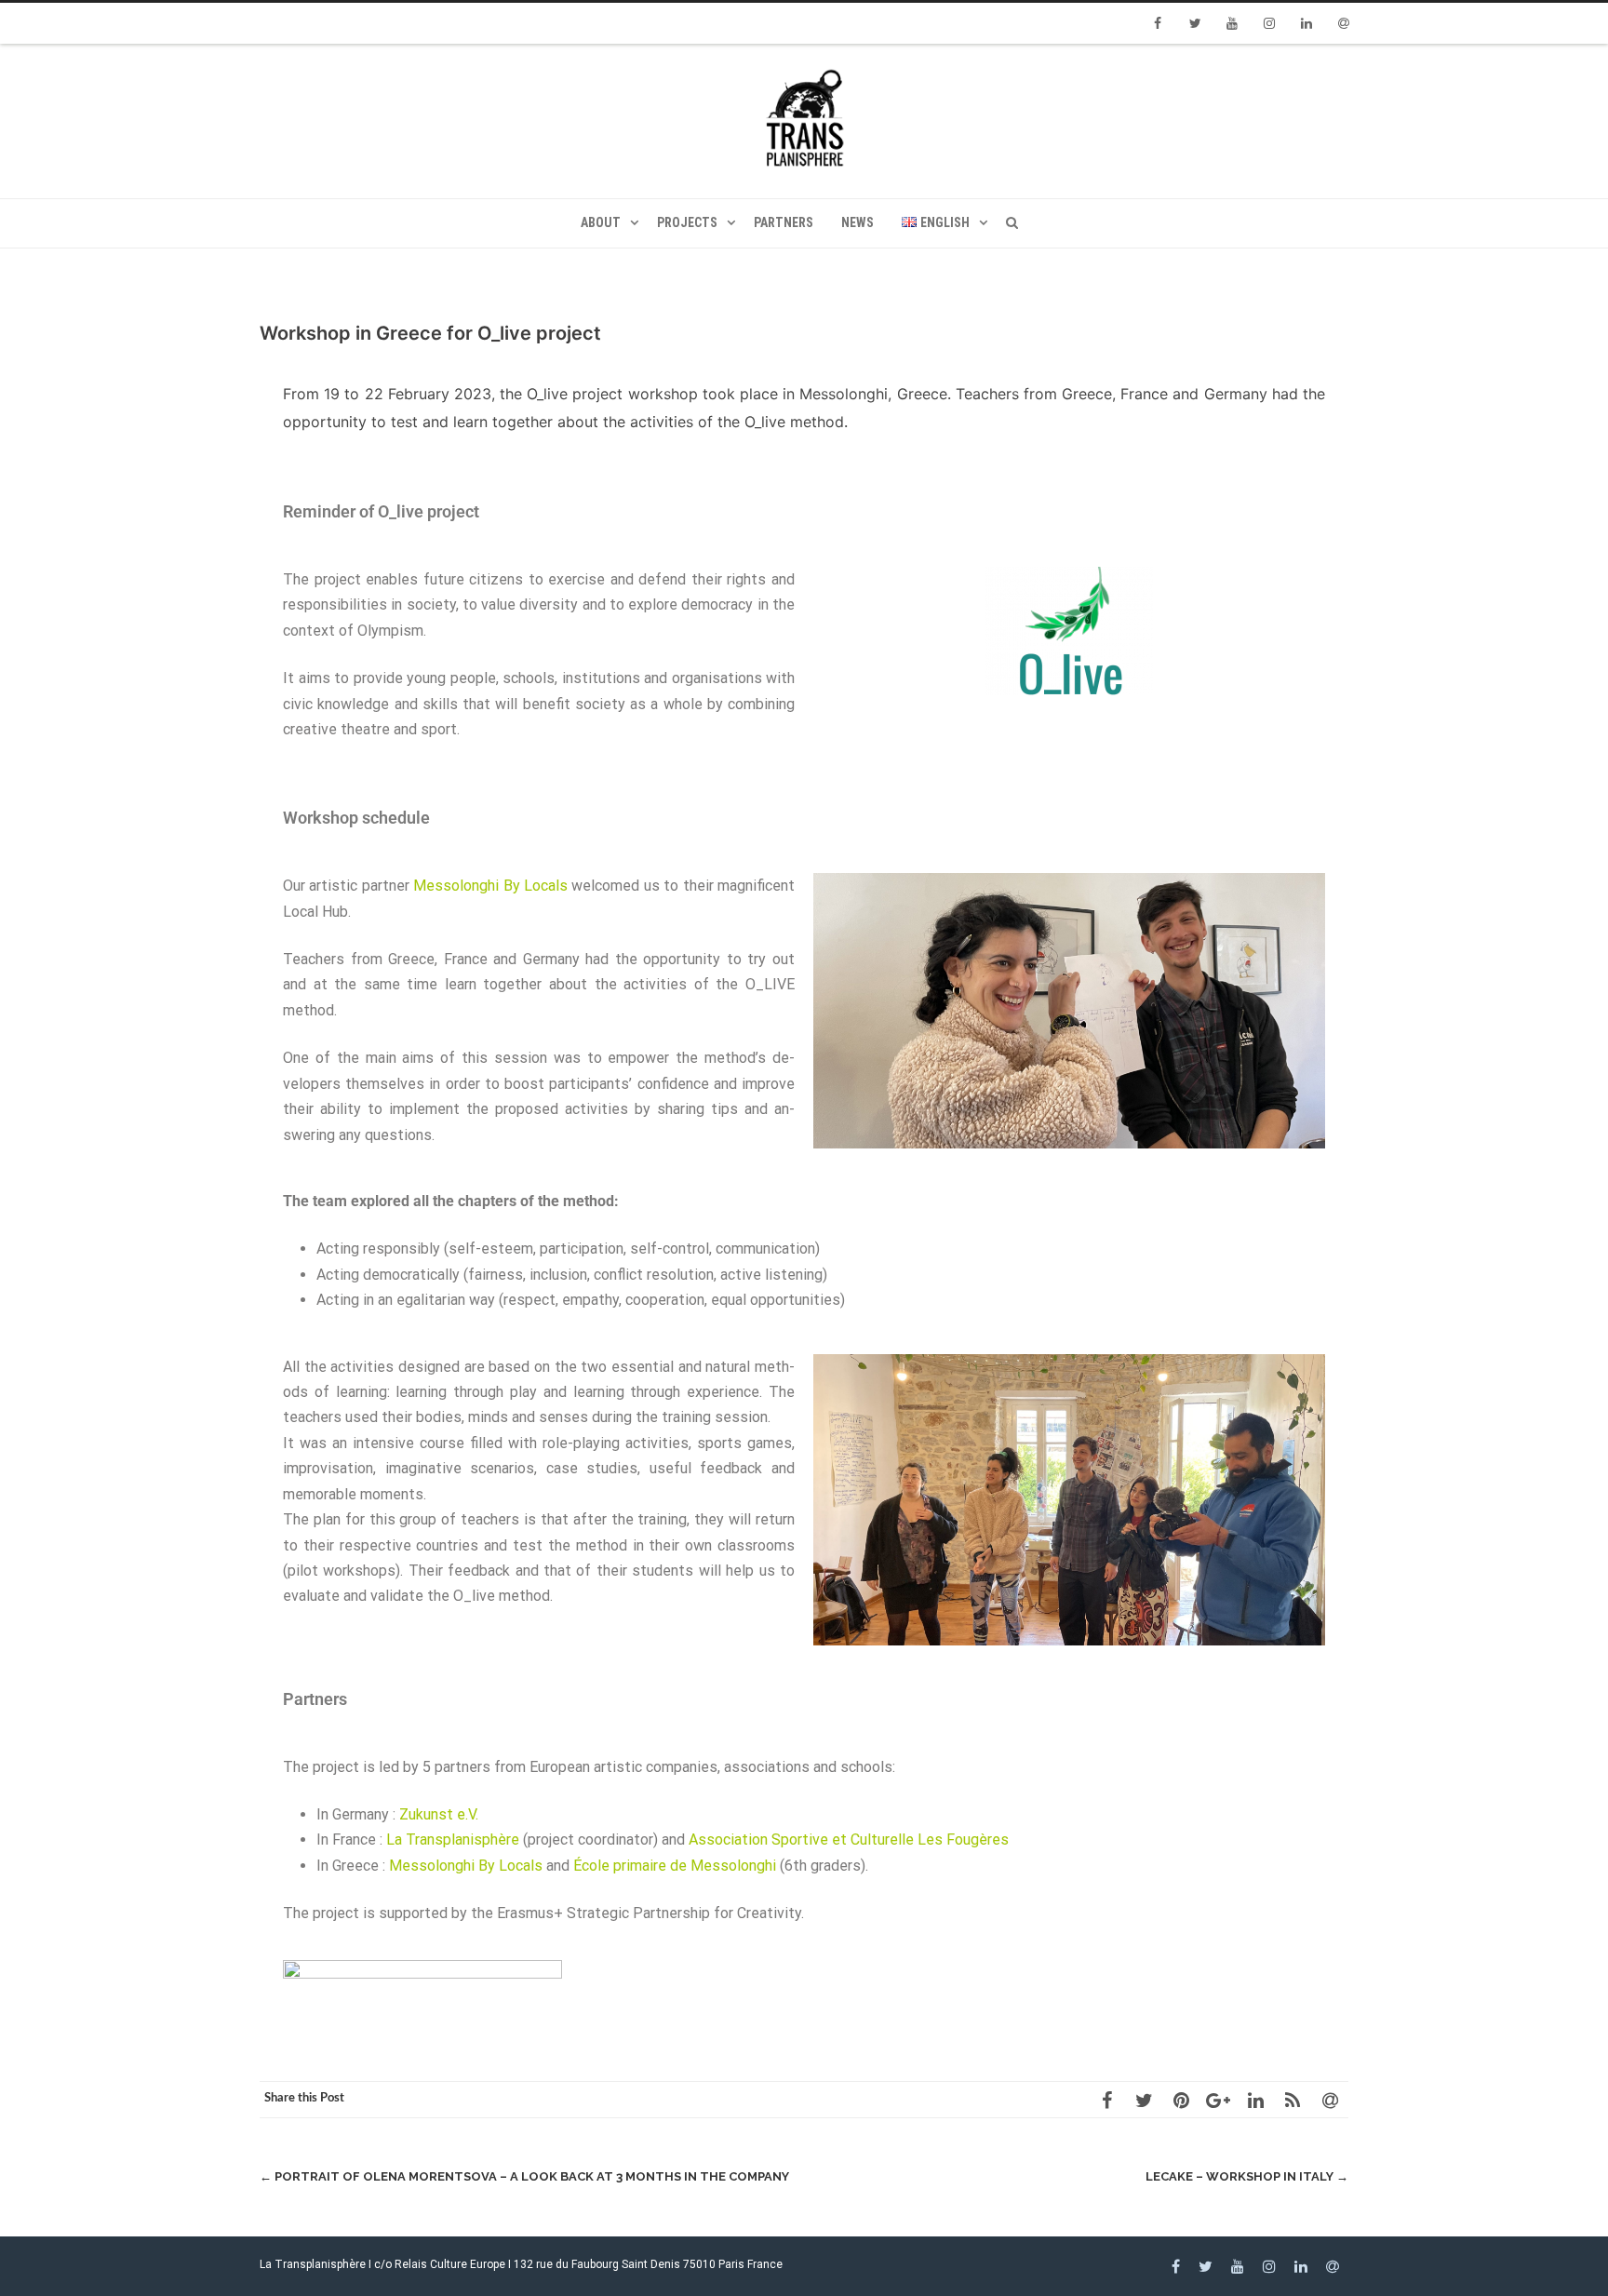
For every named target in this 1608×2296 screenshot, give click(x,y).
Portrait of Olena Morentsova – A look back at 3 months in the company (524, 2176)
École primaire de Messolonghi (675, 1866)
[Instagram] (1269, 23)
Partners (784, 222)
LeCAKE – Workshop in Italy (1247, 2176)
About (601, 222)
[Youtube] (1232, 23)
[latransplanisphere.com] (804, 121)
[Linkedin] (1306, 23)
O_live (547, 394)
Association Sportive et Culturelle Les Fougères (849, 1839)
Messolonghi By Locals (490, 886)
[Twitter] (1195, 23)
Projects (687, 222)
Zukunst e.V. (439, 1814)
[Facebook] (1158, 23)
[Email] (1344, 23)
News (858, 222)
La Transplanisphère (453, 1839)
